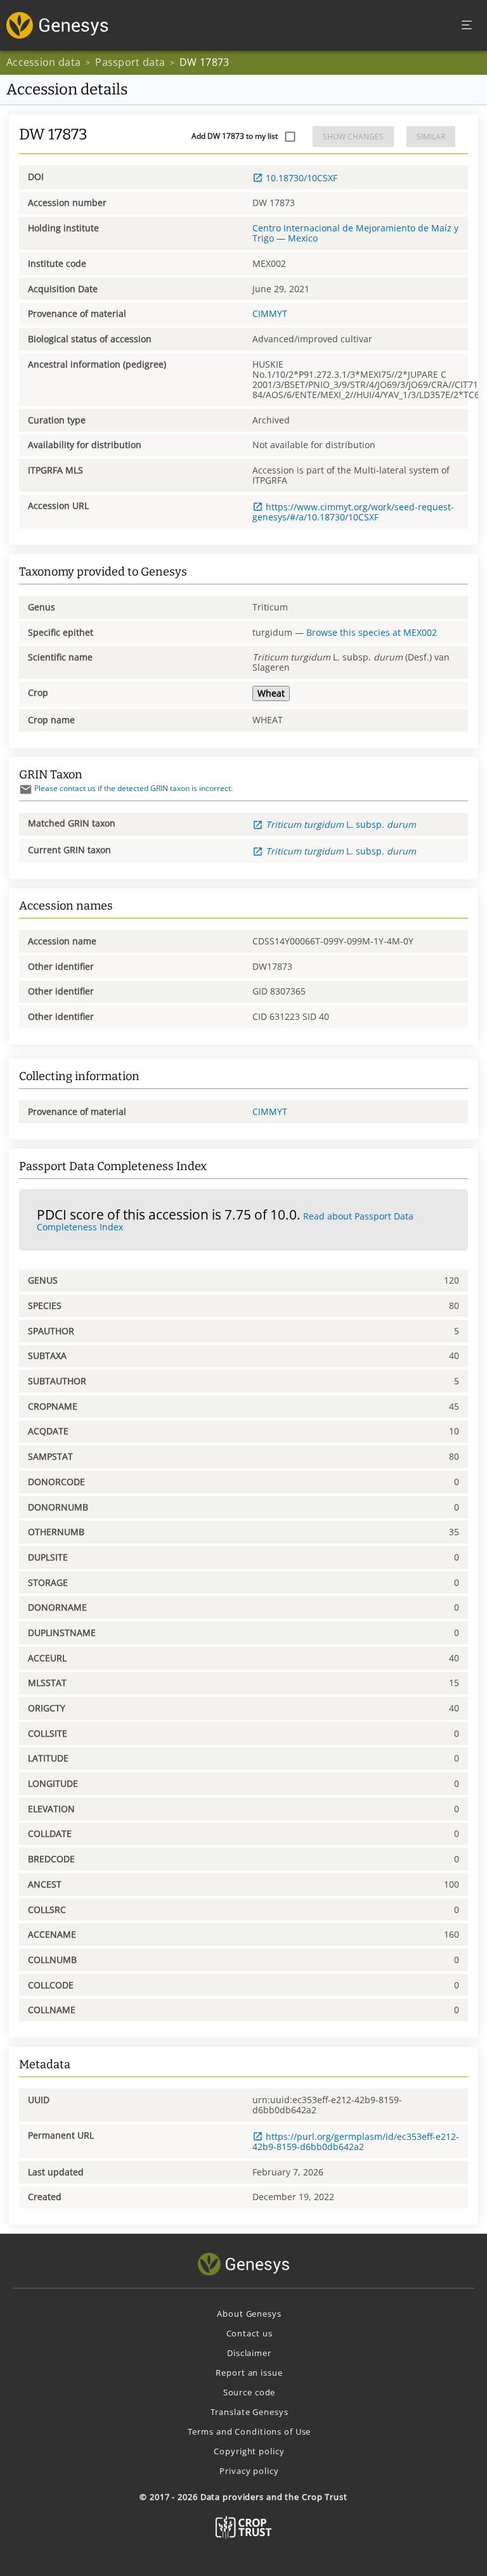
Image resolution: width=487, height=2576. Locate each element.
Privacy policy (249, 2471)
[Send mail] (26, 789)
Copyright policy (249, 2451)
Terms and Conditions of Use (250, 2431)
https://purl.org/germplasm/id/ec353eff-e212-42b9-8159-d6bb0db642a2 (356, 2141)
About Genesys (249, 2314)
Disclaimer (249, 2353)
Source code (250, 2392)
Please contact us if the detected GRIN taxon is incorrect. (133, 788)
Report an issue (249, 2373)
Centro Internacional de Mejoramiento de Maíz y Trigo (355, 233)
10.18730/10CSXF (302, 178)
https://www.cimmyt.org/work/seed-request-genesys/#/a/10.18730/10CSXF (353, 512)
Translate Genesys (250, 2412)
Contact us (250, 2333)
